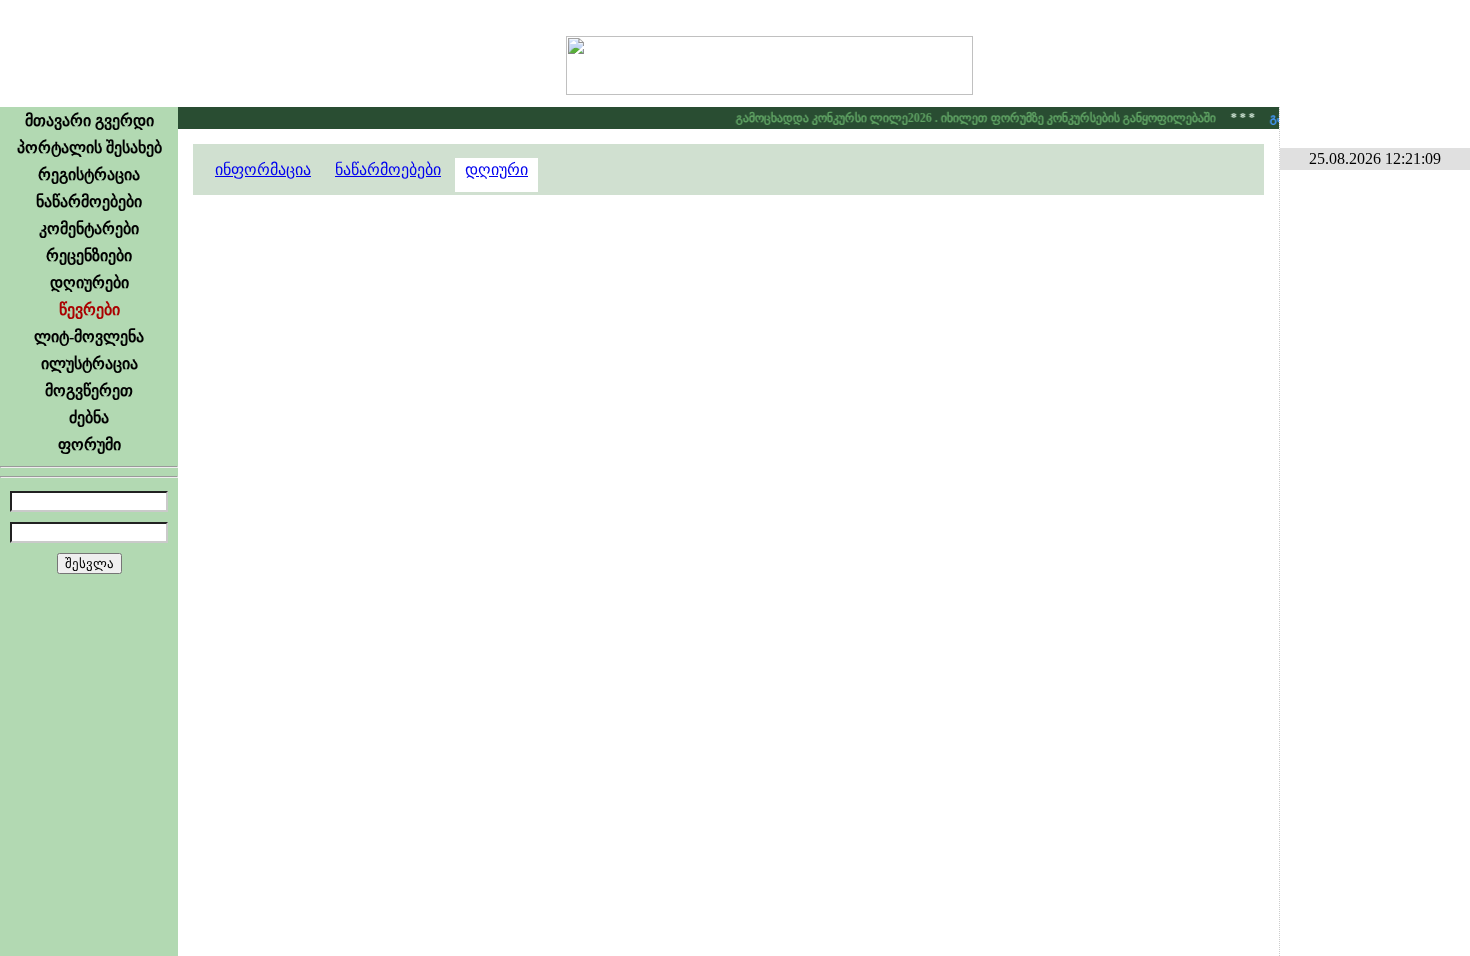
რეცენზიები (89, 255)
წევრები (89, 309)
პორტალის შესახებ (89, 147)
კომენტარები (89, 228)
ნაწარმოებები (89, 201)
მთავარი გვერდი (89, 120)
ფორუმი (89, 444)
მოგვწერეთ (89, 390)
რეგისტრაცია (89, 174)
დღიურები (89, 282)
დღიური (496, 169)
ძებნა (89, 417)
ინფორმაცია (263, 169)
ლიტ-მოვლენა (89, 336)
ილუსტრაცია (89, 363)
